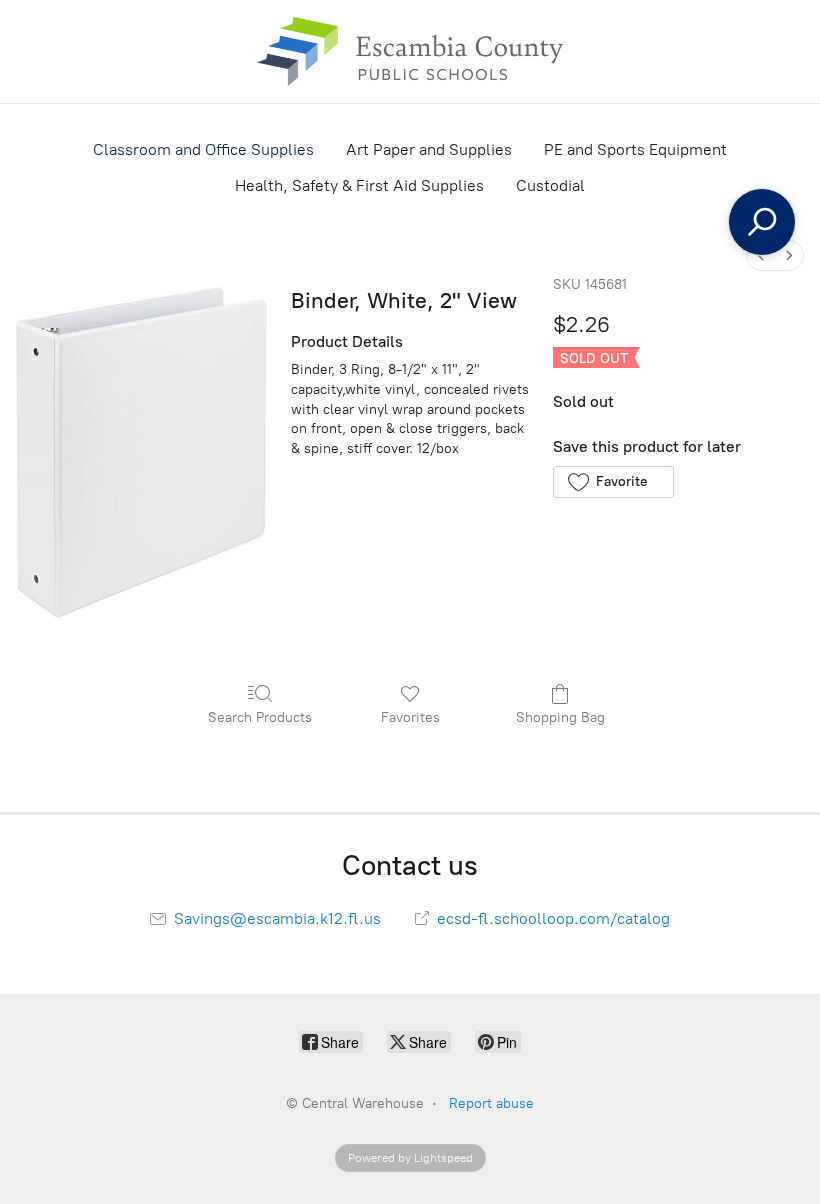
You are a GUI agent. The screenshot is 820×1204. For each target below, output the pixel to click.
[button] (613, 482)
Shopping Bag (560, 717)
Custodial (550, 185)
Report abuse (491, 1103)
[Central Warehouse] (409, 51)
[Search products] (762, 222)
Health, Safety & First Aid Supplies (359, 185)
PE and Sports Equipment (635, 149)
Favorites (410, 717)
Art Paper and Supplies (429, 149)
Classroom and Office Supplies (203, 149)
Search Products (260, 717)
